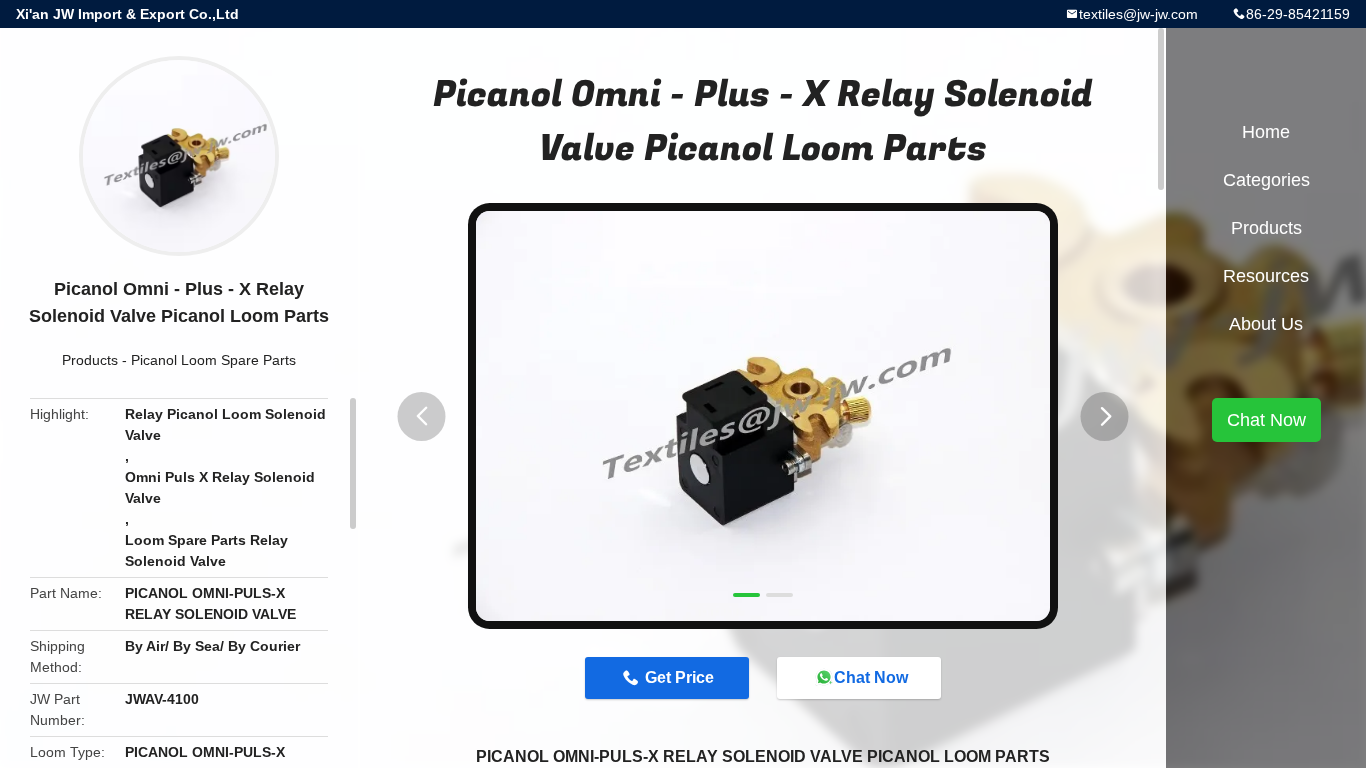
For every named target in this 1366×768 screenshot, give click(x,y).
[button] (422, 416)
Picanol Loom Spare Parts (213, 360)
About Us (1266, 324)
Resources (1266, 276)
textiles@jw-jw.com (1138, 14)
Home (1266, 132)
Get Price (679, 677)
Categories (1266, 180)
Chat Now (871, 677)
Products (90, 360)
